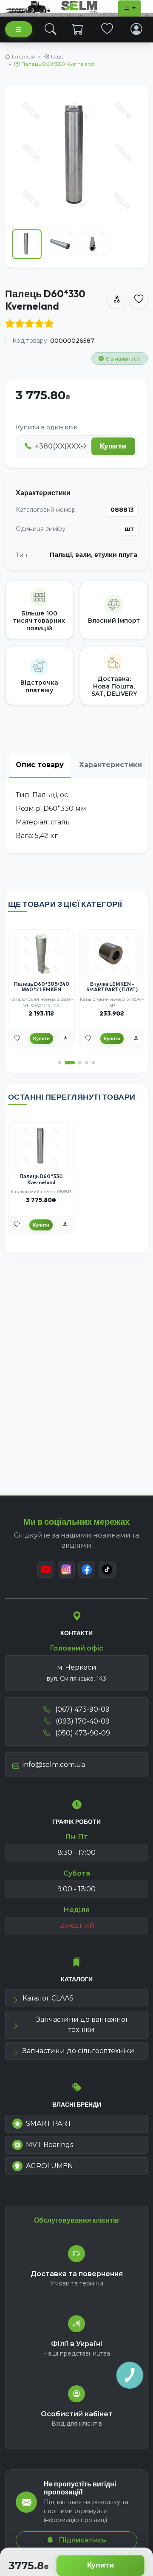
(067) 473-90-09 (82, 1709)
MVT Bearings (50, 2145)
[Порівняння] (65, 1038)
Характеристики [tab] (110, 765)
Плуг (57, 56)
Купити (101, 2565)
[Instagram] (66, 1569)
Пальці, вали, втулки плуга (93, 555)
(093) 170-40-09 (82, 1721)
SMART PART (49, 2123)
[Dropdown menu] (130, 8)
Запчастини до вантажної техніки (82, 2024)
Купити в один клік (47, 427)
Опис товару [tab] (40, 765)
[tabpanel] (76, 815)
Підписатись (82, 2540)
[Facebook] (87, 1569)
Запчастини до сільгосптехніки (78, 2051)
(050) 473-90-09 (82, 1733)
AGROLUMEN (50, 2166)
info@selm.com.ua (54, 1765)
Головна (23, 56)
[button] (59, 1063)
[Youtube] (46, 1569)
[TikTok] (107, 1569)
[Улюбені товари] (107, 29)
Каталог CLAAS (48, 1998)
